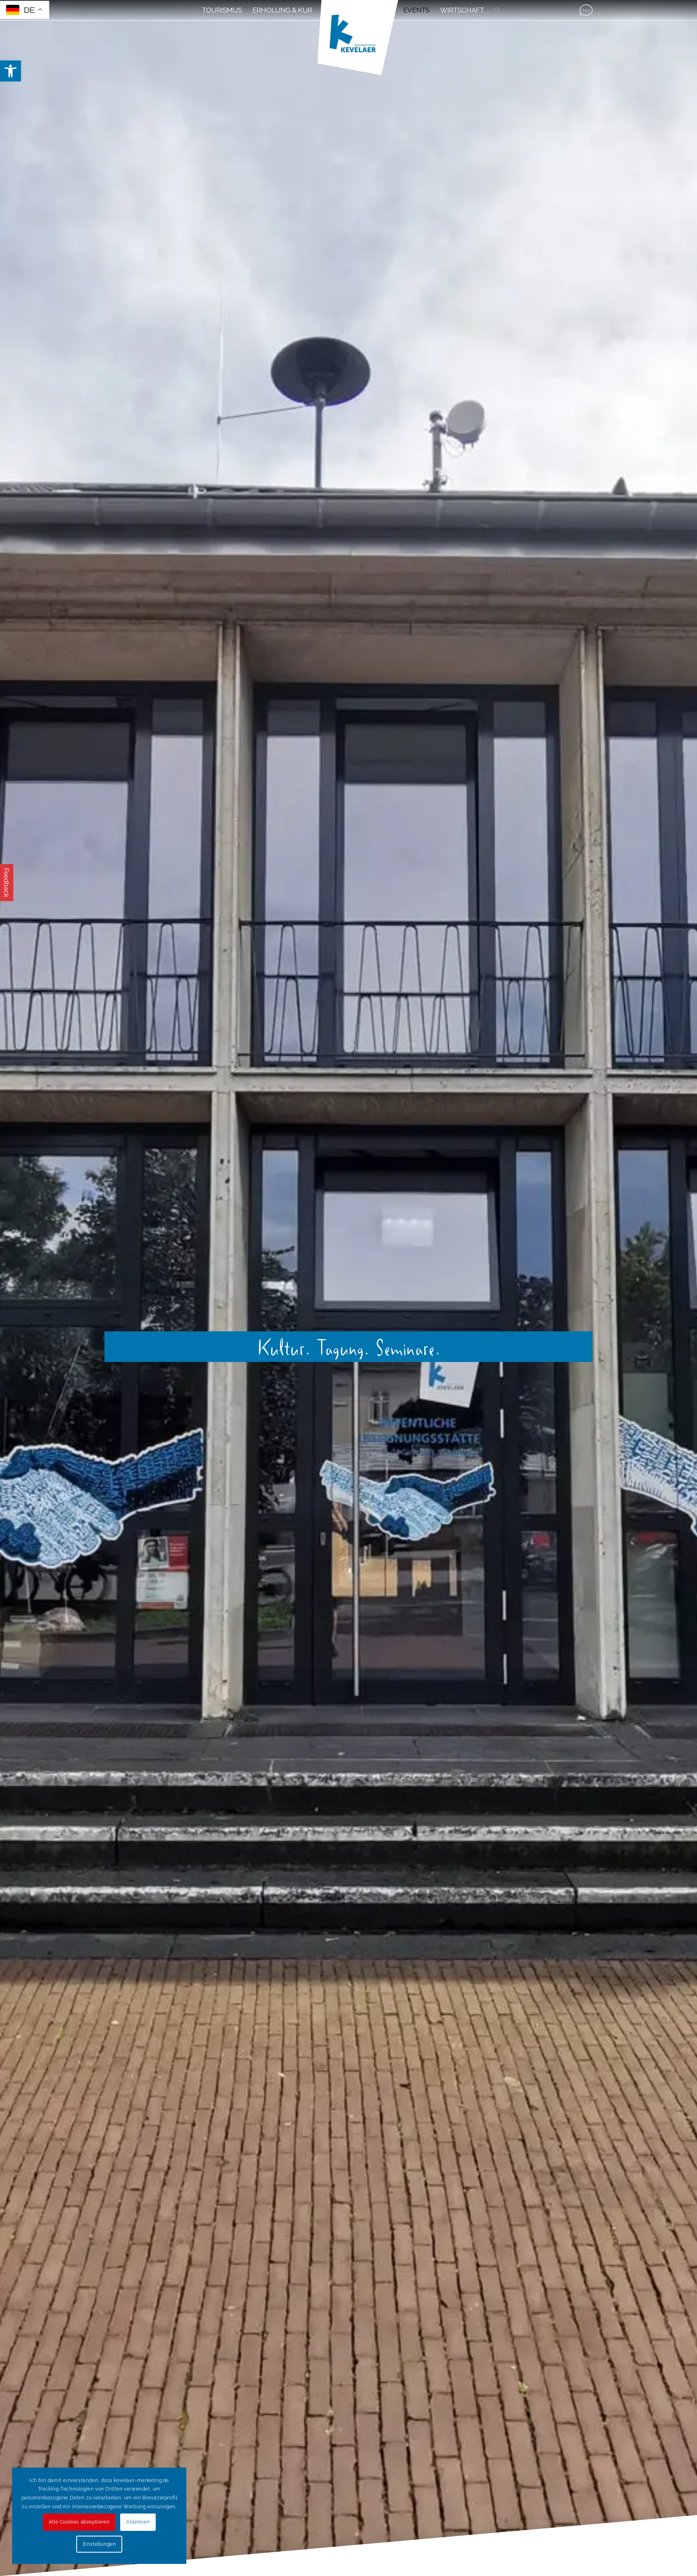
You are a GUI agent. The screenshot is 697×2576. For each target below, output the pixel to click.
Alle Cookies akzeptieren (79, 2522)
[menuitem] (222, 10)
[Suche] (495, 10)
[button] (10, 71)
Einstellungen (99, 2544)
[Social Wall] (586, 10)
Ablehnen (138, 2522)
